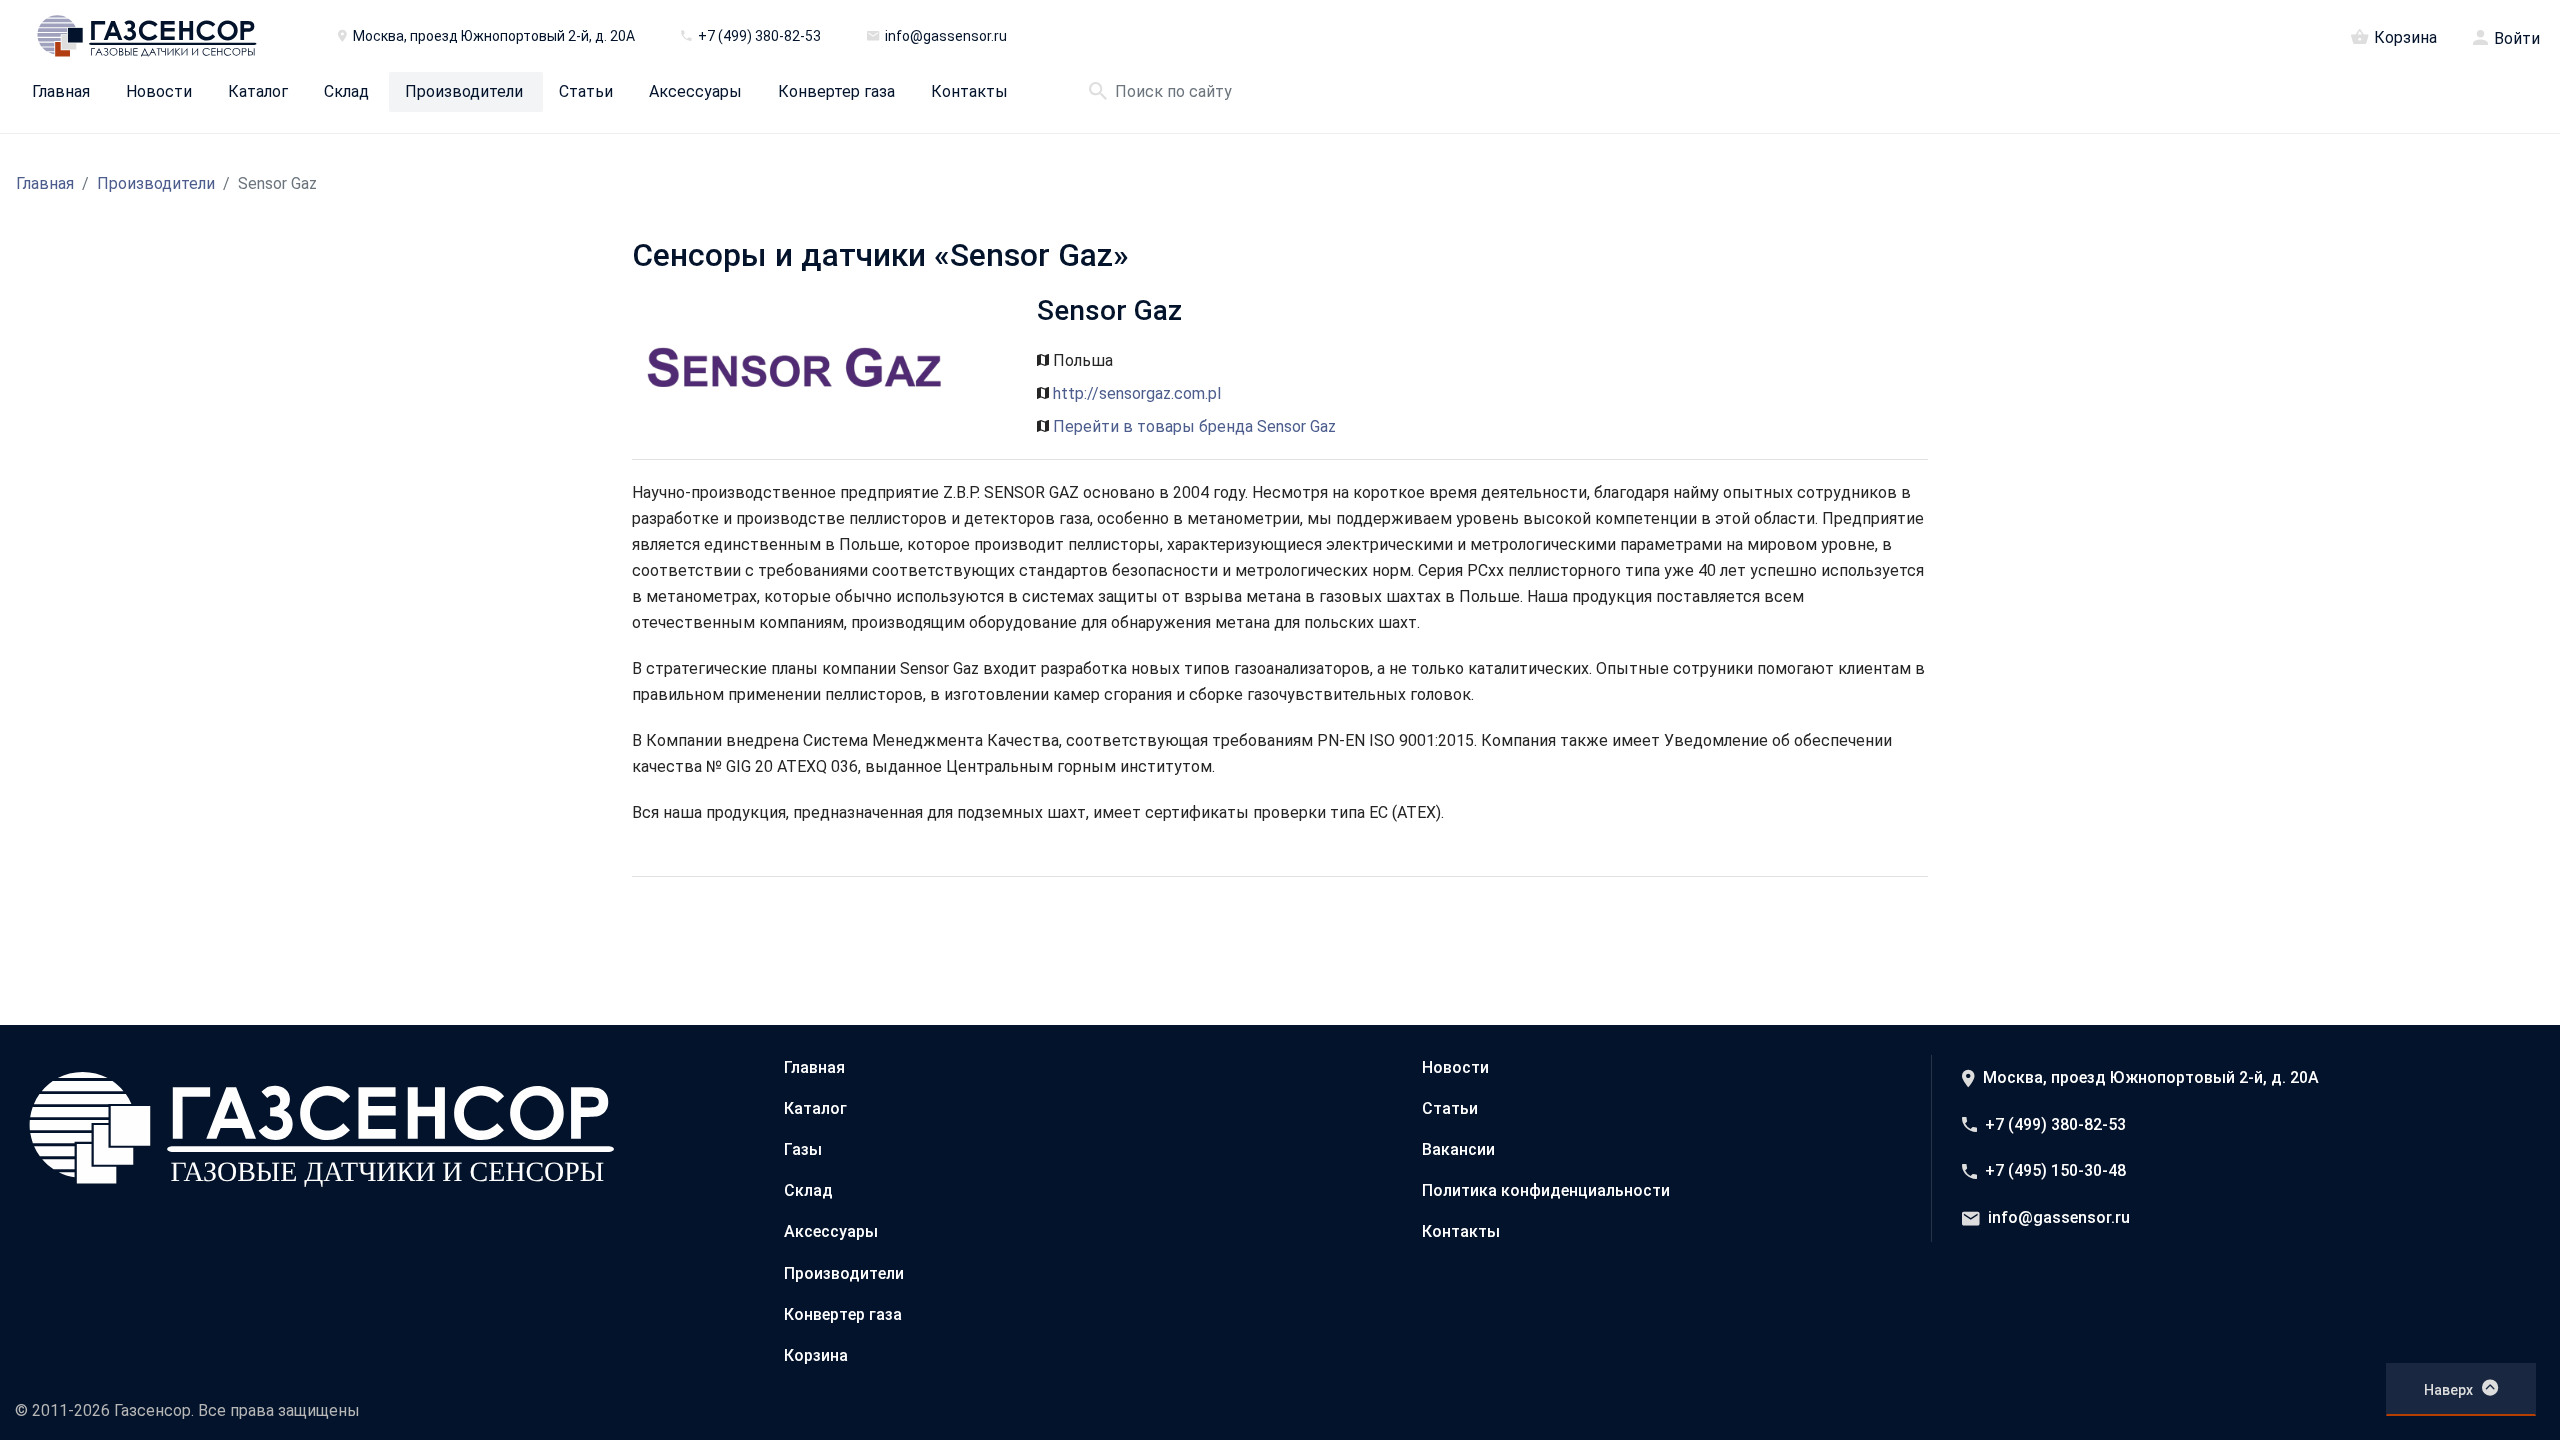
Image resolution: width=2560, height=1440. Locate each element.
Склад (346, 92)
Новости (159, 92)
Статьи (586, 92)
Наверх (2448, 1390)
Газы (803, 1149)
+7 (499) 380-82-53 (2055, 1124)
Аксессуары (695, 92)
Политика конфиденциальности (1546, 1190)
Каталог (258, 92)
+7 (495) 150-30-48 (2055, 1170)
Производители (464, 92)
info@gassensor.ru (2059, 1217)
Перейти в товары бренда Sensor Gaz (1194, 426)
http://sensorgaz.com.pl (1137, 393)
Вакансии (1458, 1149)
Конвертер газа (836, 92)
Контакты (969, 92)
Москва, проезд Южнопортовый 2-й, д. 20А (2151, 1077)
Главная (61, 92)
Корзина (2405, 37)
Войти (2517, 39)
